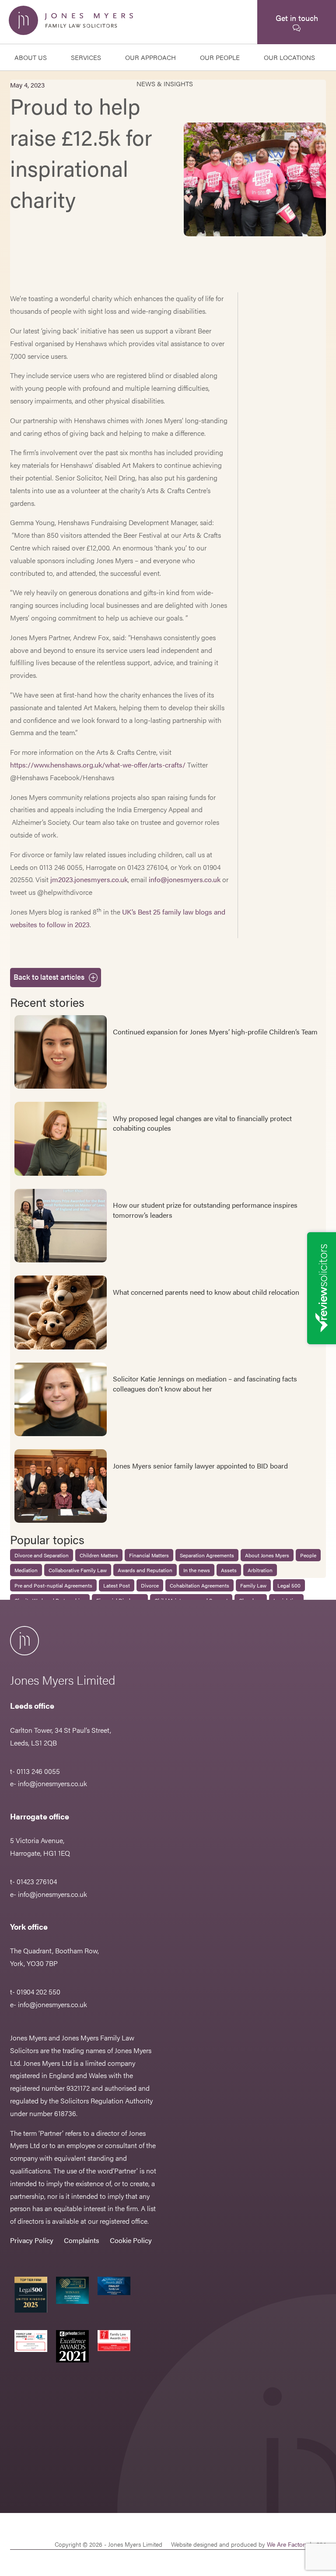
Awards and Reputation (145, 1570)
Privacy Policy (32, 2240)
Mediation (26, 1570)
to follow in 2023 (64, 924)
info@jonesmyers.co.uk (185, 879)
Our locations (289, 57)
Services (86, 57)
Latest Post (117, 1585)
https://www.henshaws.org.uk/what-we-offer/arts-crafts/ (98, 765)
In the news (197, 1570)
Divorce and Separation (42, 1555)
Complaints (82, 2240)
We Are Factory (287, 2544)
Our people (220, 57)
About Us (31, 57)
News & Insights (165, 83)
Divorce (150, 1585)
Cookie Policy (131, 2240)
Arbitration (260, 1570)
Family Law (253, 1585)
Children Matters (99, 1555)
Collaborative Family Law (78, 1570)
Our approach (150, 57)
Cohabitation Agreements (199, 1585)
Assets (229, 1570)
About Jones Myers (267, 1555)
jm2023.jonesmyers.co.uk (89, 879)
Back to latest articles (49, 977)
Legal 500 (289, 1585)
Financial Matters (149, 1555)
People (308, 1555)
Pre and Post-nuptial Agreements (53, 1585)
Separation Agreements (207, 1555)
